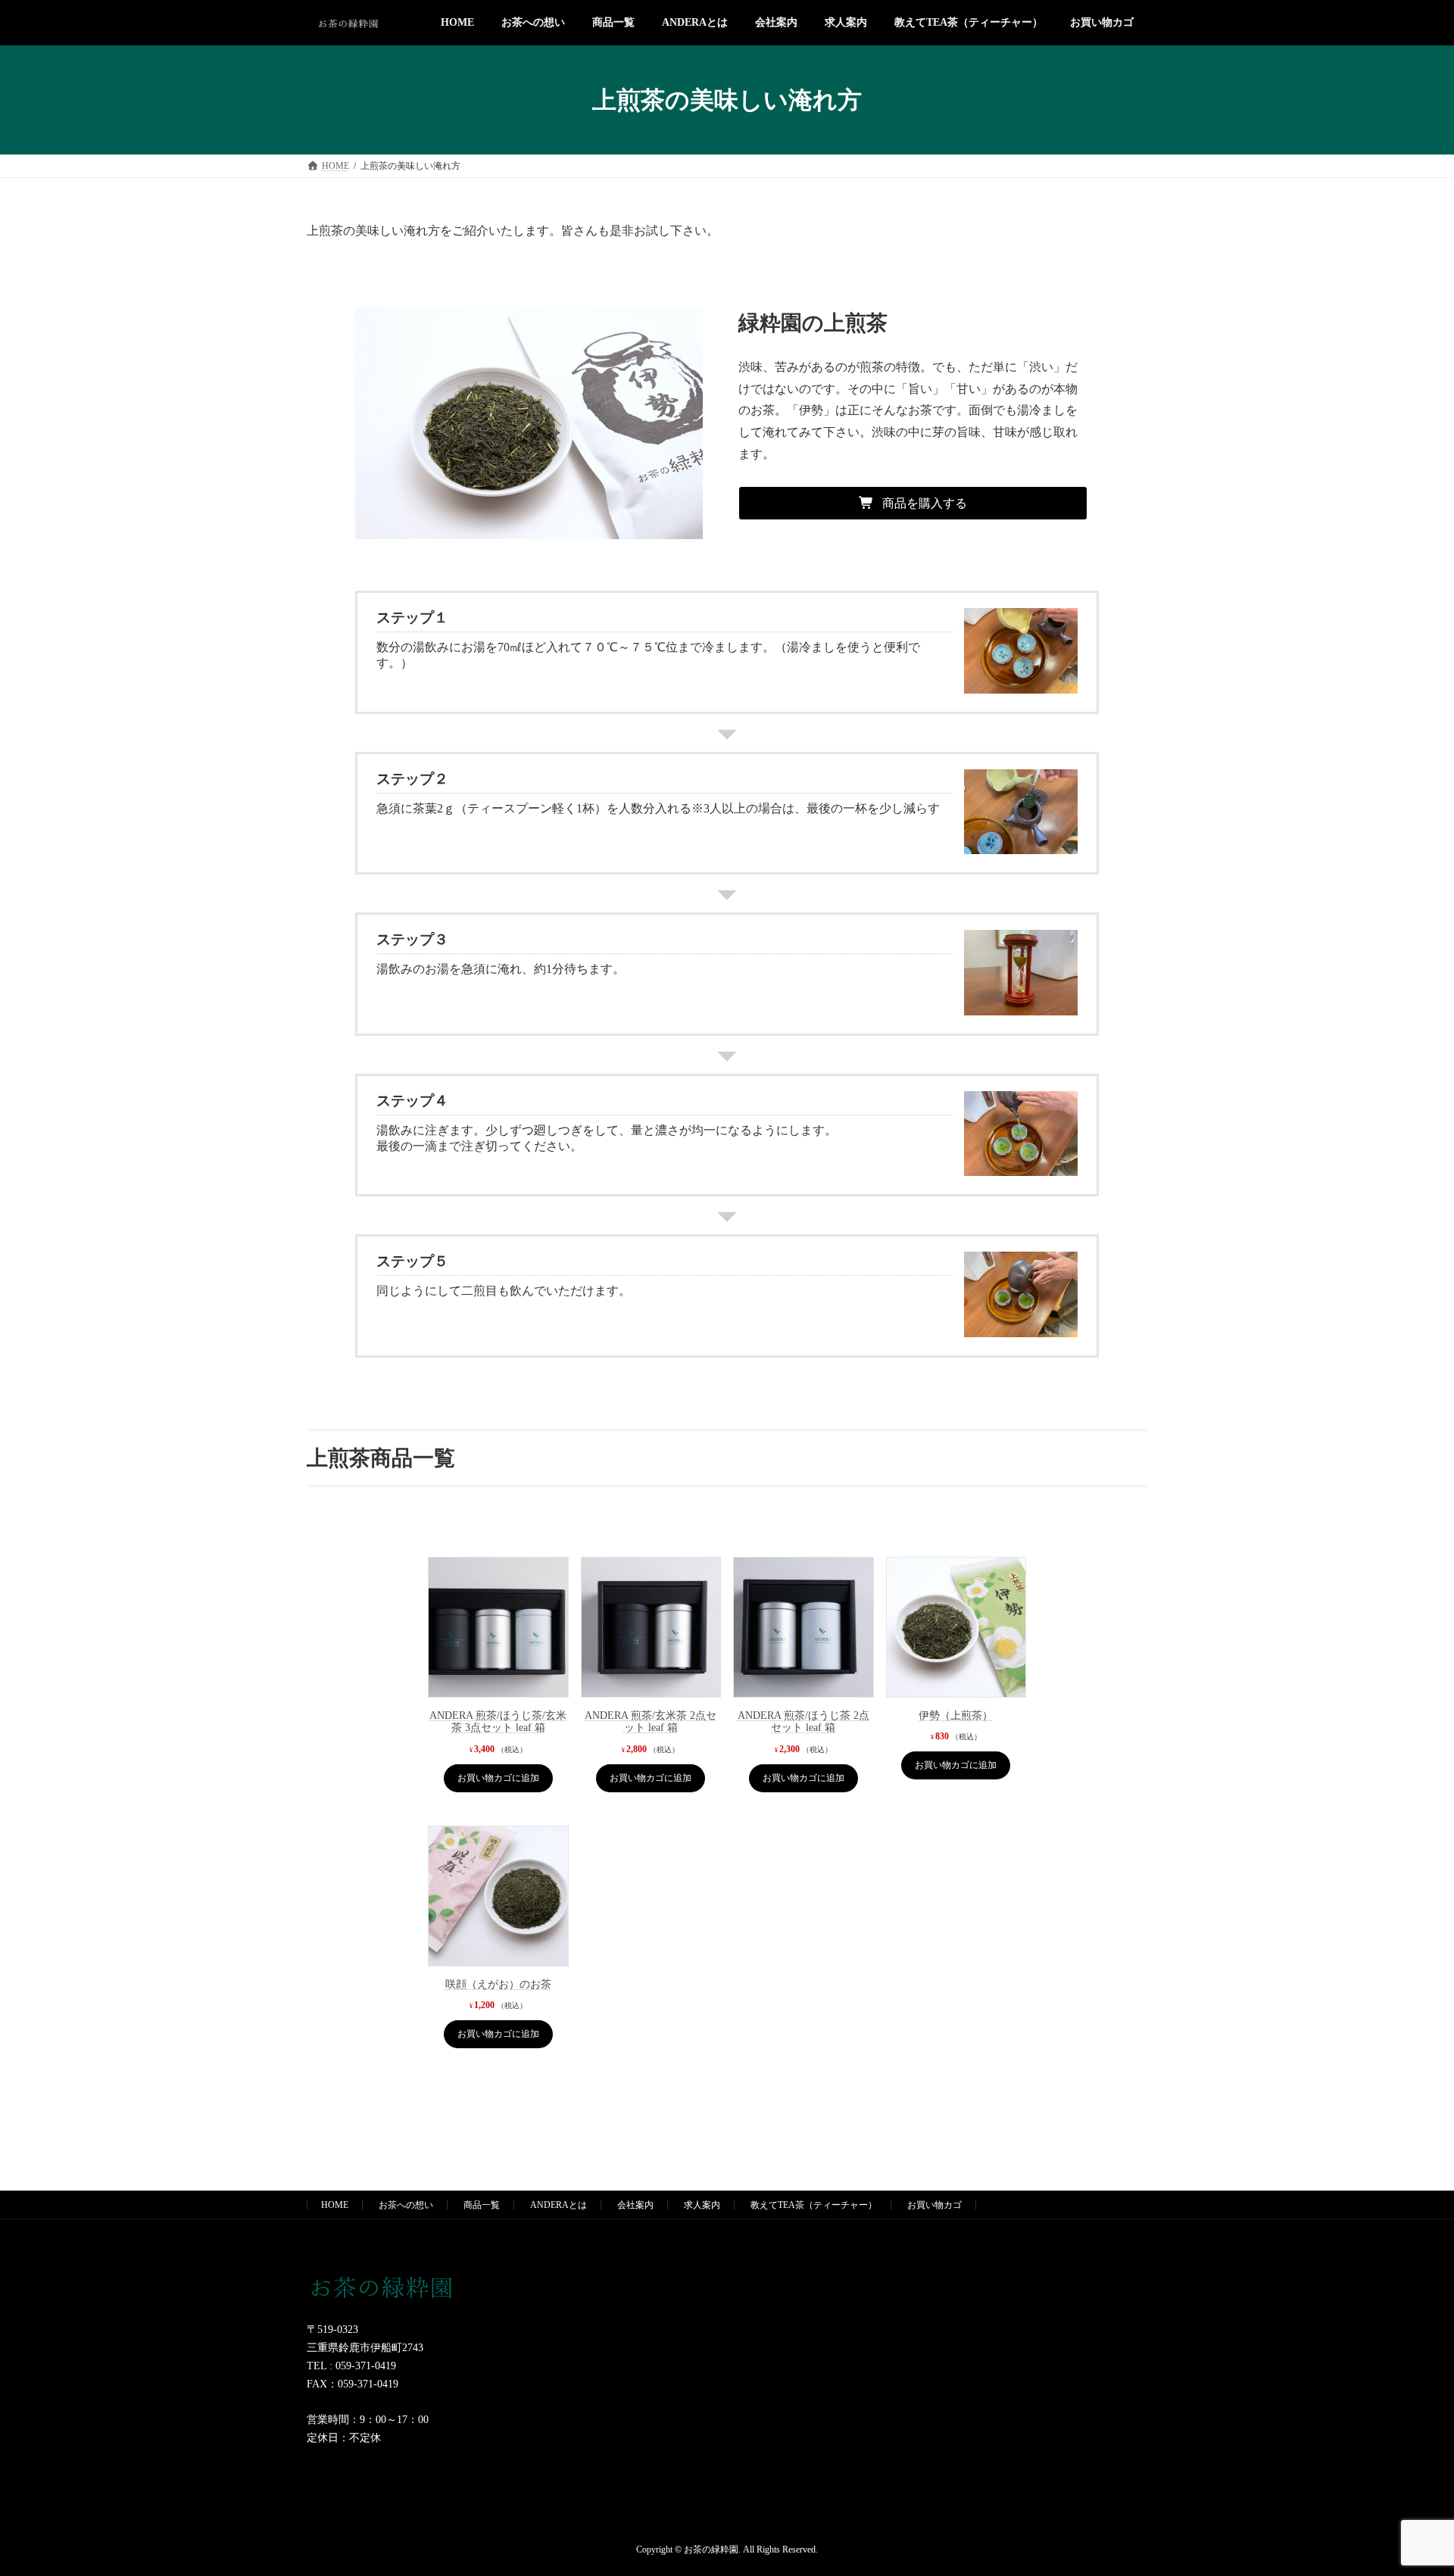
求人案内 (702, 2205)
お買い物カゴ (934, 2205)
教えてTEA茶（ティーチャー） (814, 2205)
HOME (335, 2205)
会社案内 (635, 2205)
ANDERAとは (559, 2205)
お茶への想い (406, 2205)
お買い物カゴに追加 (498, 1778)
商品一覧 (482, 2205)
